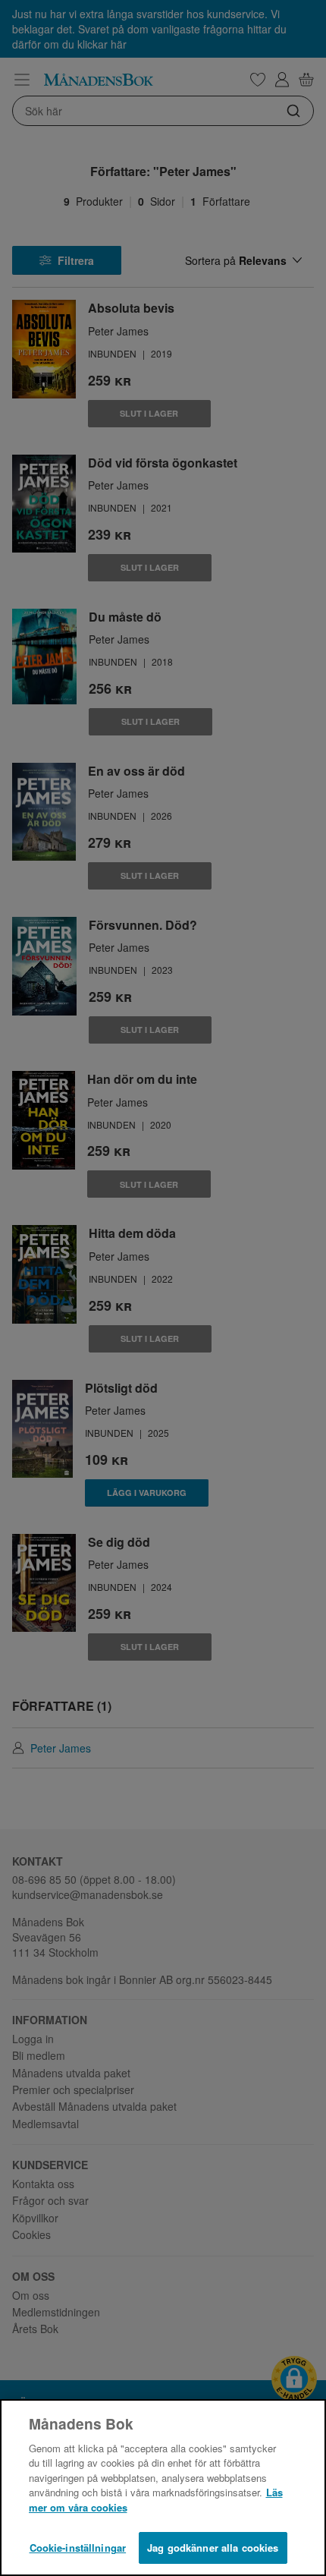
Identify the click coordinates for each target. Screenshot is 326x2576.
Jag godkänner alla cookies (213, 2548)
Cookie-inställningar (78, 2548)
